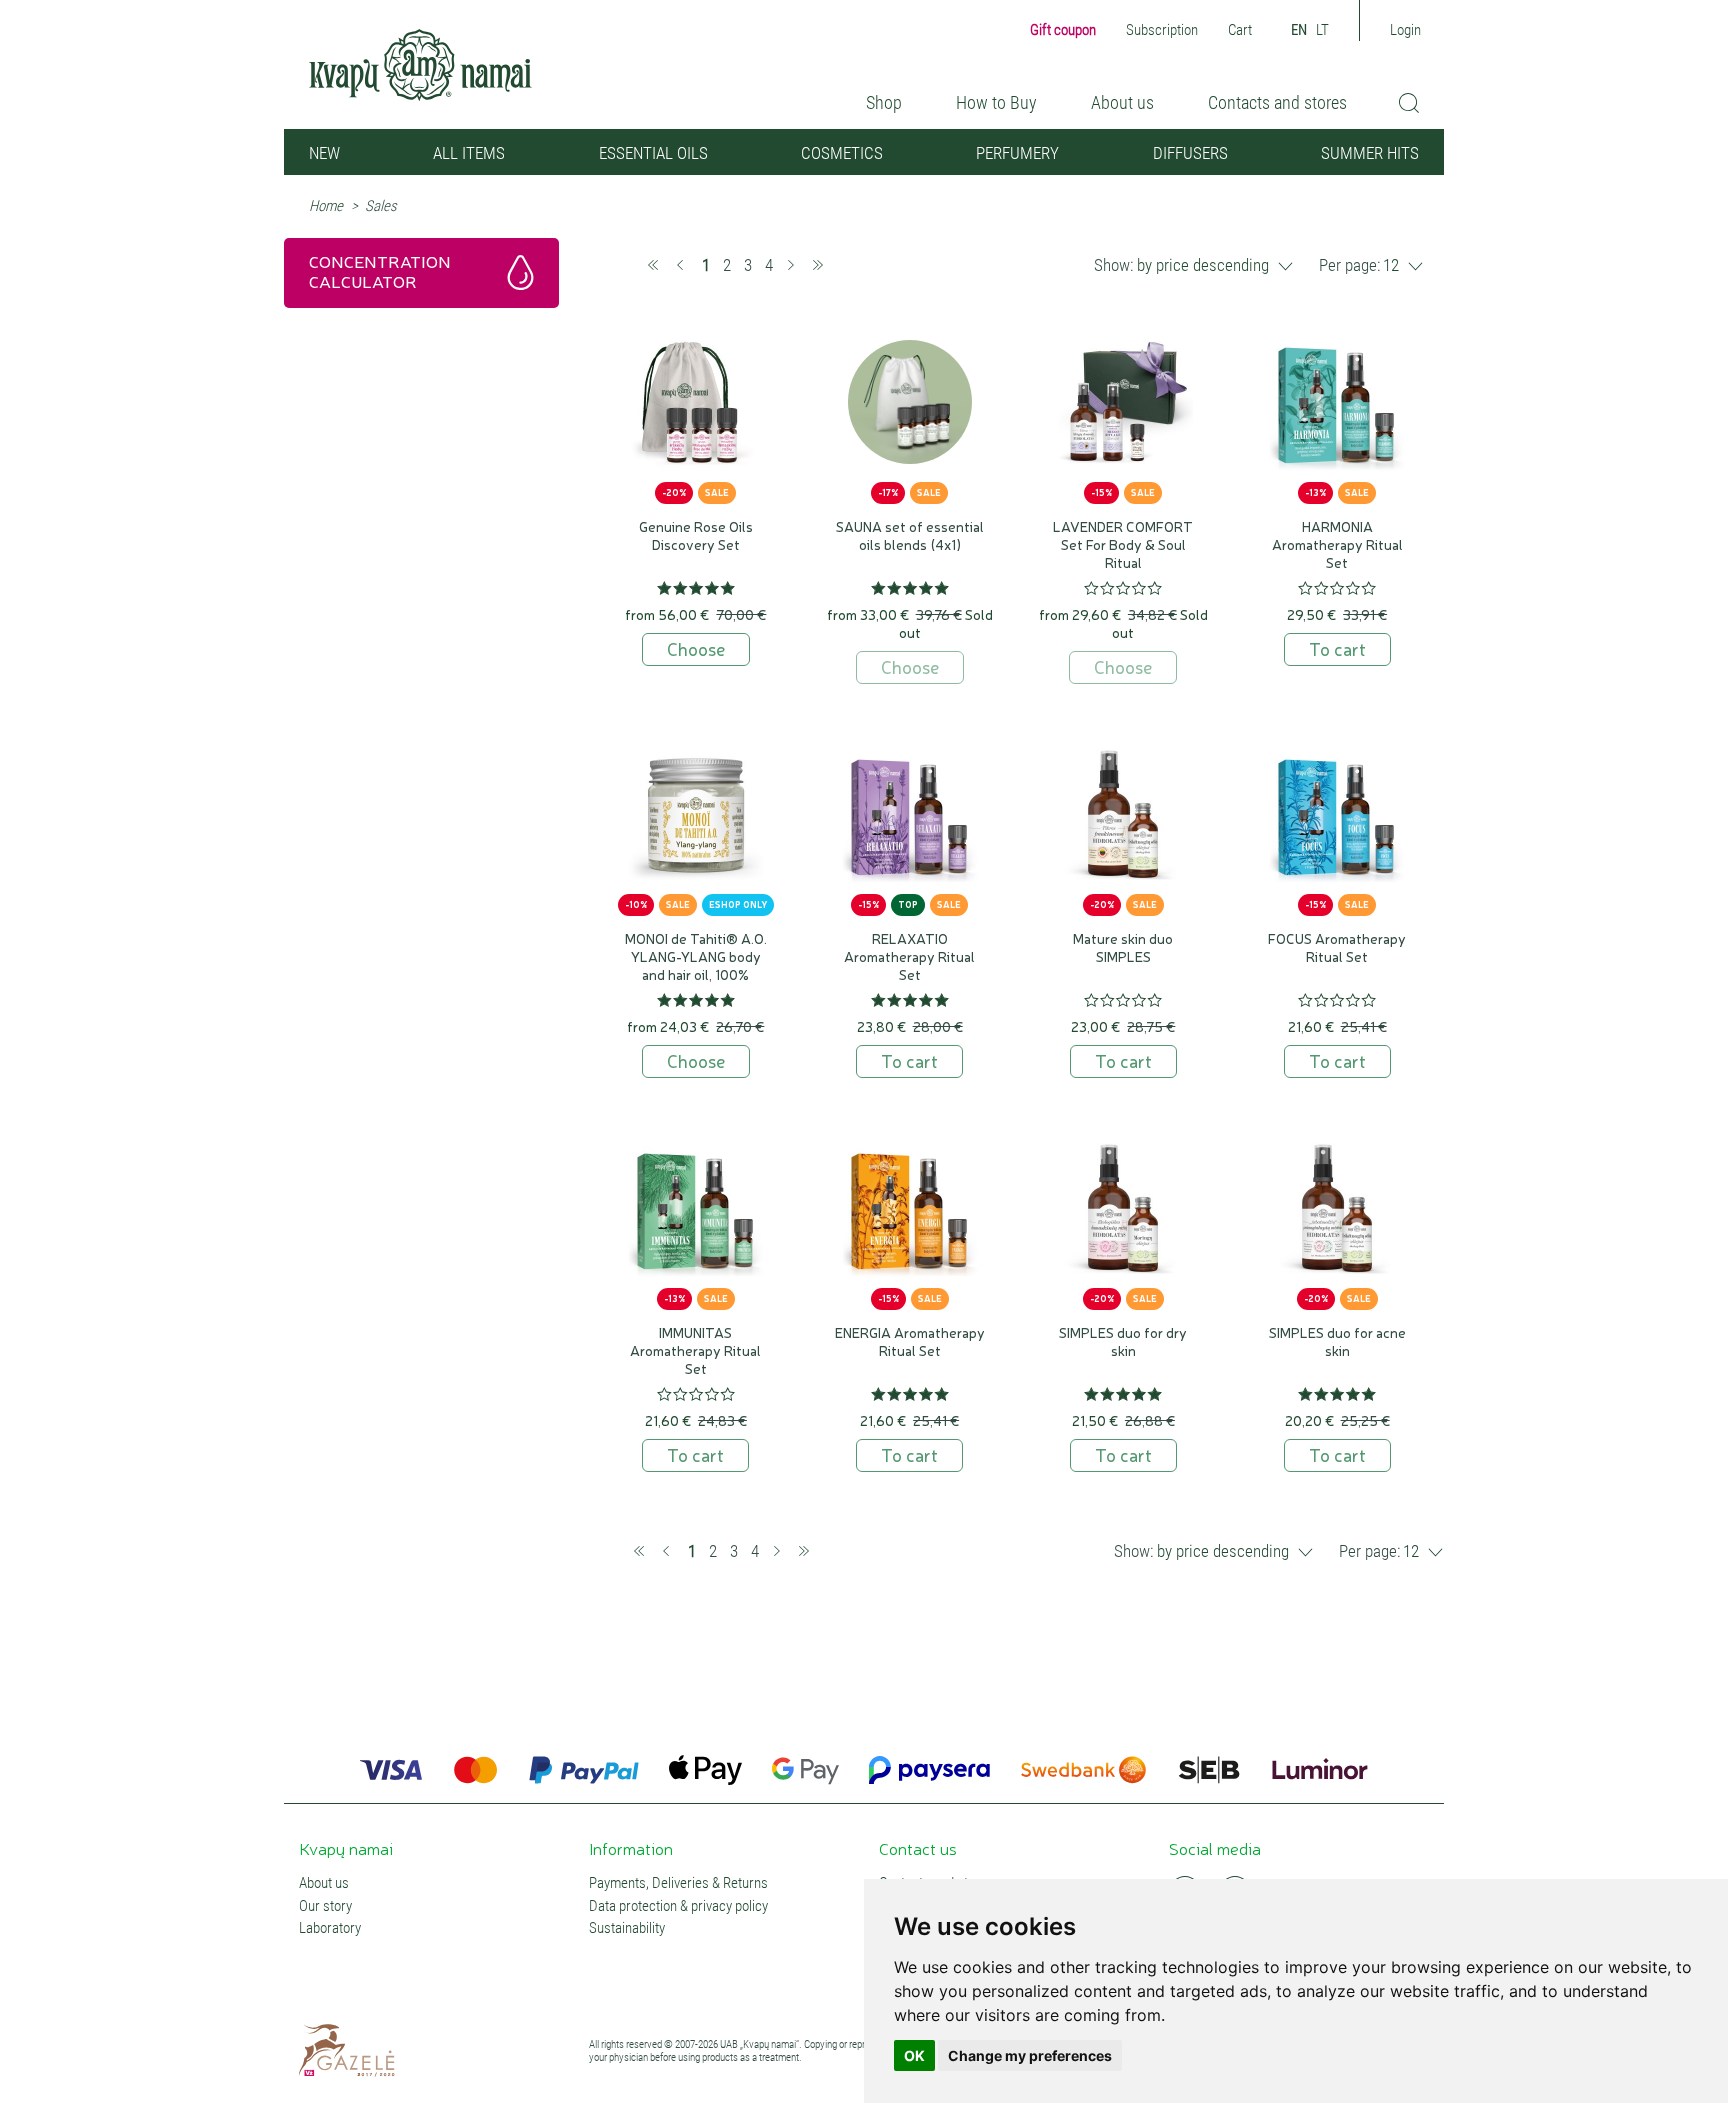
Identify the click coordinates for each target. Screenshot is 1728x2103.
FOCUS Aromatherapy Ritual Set (1337, 947)
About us (1122, 102)
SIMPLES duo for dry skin (1123, 1341)
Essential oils (653, 153)
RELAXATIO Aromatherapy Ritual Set (909, 956)
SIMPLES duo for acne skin (1337, 1341)
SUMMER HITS (1370, 153)
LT (1322, 30)
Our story (325, 1906)
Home (326, 206)
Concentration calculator (380, 270)
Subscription (1162, 30)
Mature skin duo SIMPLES (1123, 947)
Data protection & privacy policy (678, 1906)
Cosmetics (842, 153)
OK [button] (914, 2055)
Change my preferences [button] (1030, 2055)
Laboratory (330, 1928)
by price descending (1203, 265)
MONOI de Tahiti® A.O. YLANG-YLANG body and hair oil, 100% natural (696, 965)
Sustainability (627, 1928)
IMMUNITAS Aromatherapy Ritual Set (695, 1350)
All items (469, 153)
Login (1405, 30)
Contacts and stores (1277, 102)
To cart (1337, 648)
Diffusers (1190, 153)
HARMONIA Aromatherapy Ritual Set (1337, 544)
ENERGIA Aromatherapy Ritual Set (910, 1341)
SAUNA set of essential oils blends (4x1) (910, 535)
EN (1299, 30)
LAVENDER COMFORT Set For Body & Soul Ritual (1123, 544)
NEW (324, 153)
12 (1391, 265)
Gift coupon (1063, 30)
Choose (696, 648)
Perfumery (1017, 153)
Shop (884, 102)
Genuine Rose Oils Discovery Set (696, 535)
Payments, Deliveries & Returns (678, 1883)
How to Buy (996, 102)
